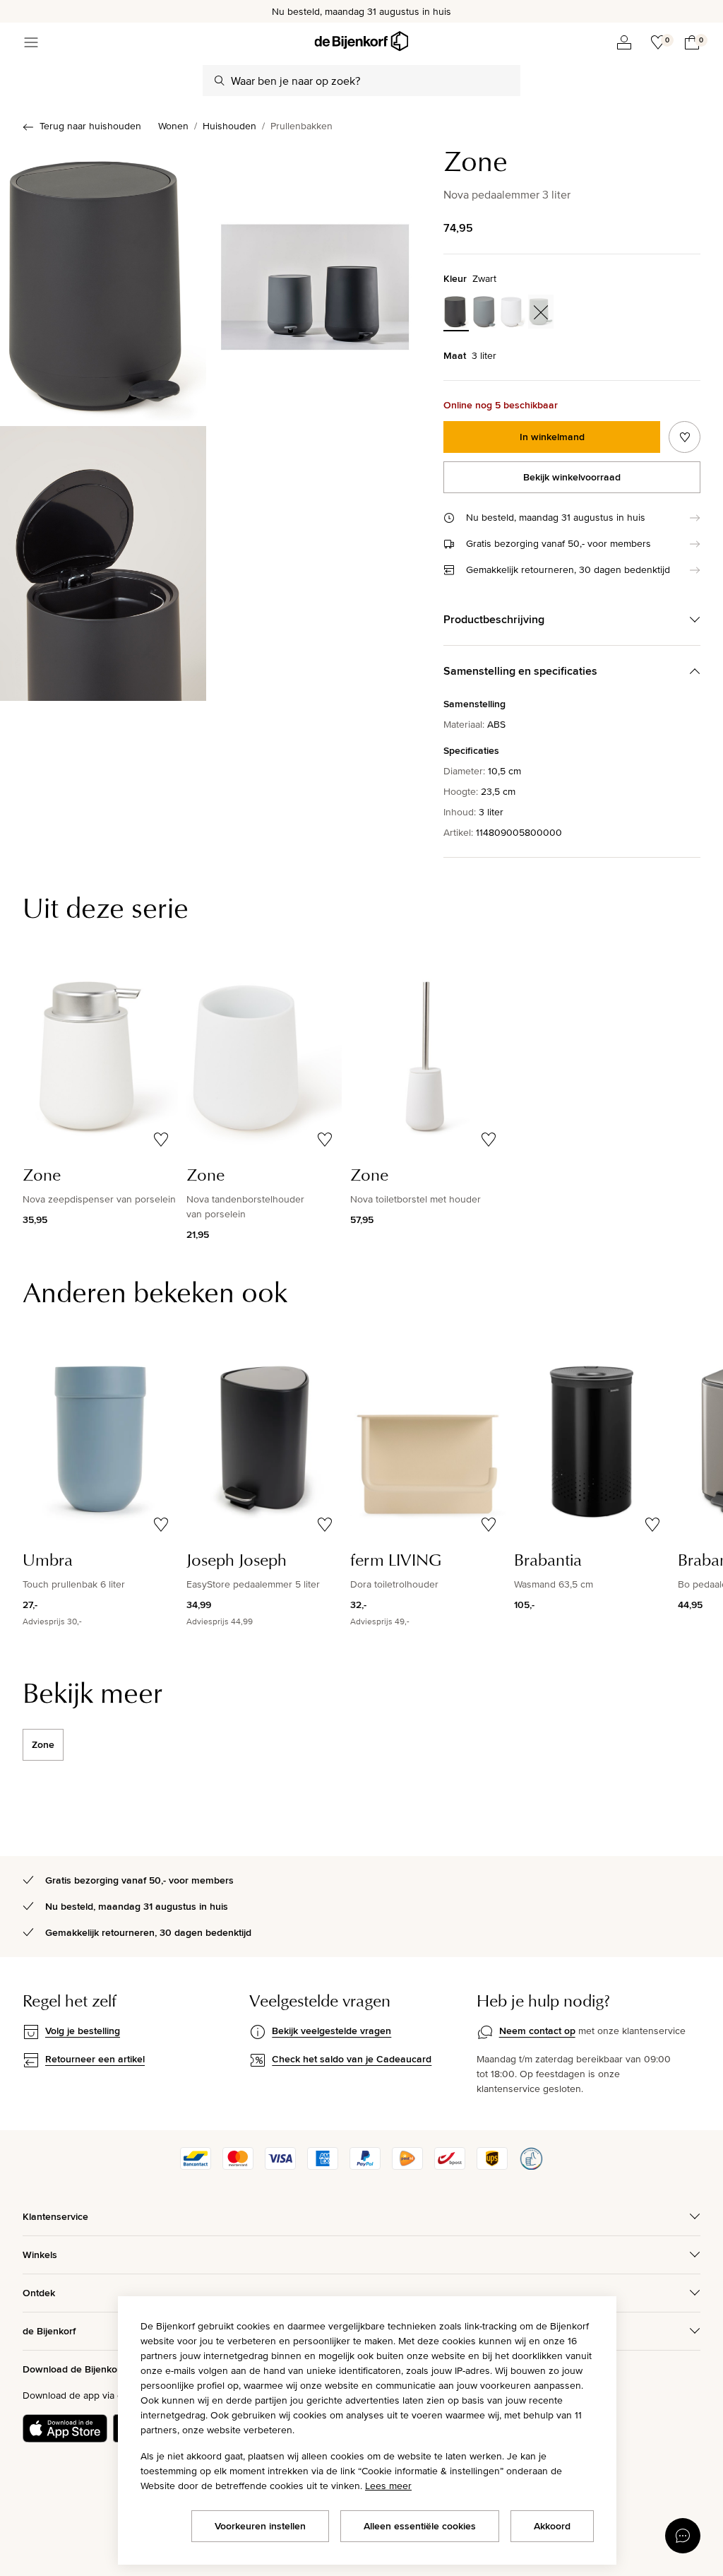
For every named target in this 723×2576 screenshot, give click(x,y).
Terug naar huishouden (90, 126)
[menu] (31, 42)
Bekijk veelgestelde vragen (331, 2031)
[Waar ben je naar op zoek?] (220, 81)
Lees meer (388, 2486)
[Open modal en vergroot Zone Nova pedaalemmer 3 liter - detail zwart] (103, 564)
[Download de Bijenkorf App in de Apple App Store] (65, 2428)
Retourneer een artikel (95, 2059)
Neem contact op (537, 2031)
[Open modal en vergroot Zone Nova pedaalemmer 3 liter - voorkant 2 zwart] (103, 283)
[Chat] (683, 2536)
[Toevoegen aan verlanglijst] (685, 437)
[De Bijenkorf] (361, 41)
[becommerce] (531, 2166)
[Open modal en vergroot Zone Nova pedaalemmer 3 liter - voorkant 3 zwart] (315, 283)
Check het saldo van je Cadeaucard (352, 2059)
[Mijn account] (624, 42)
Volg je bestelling (83, 2031)
